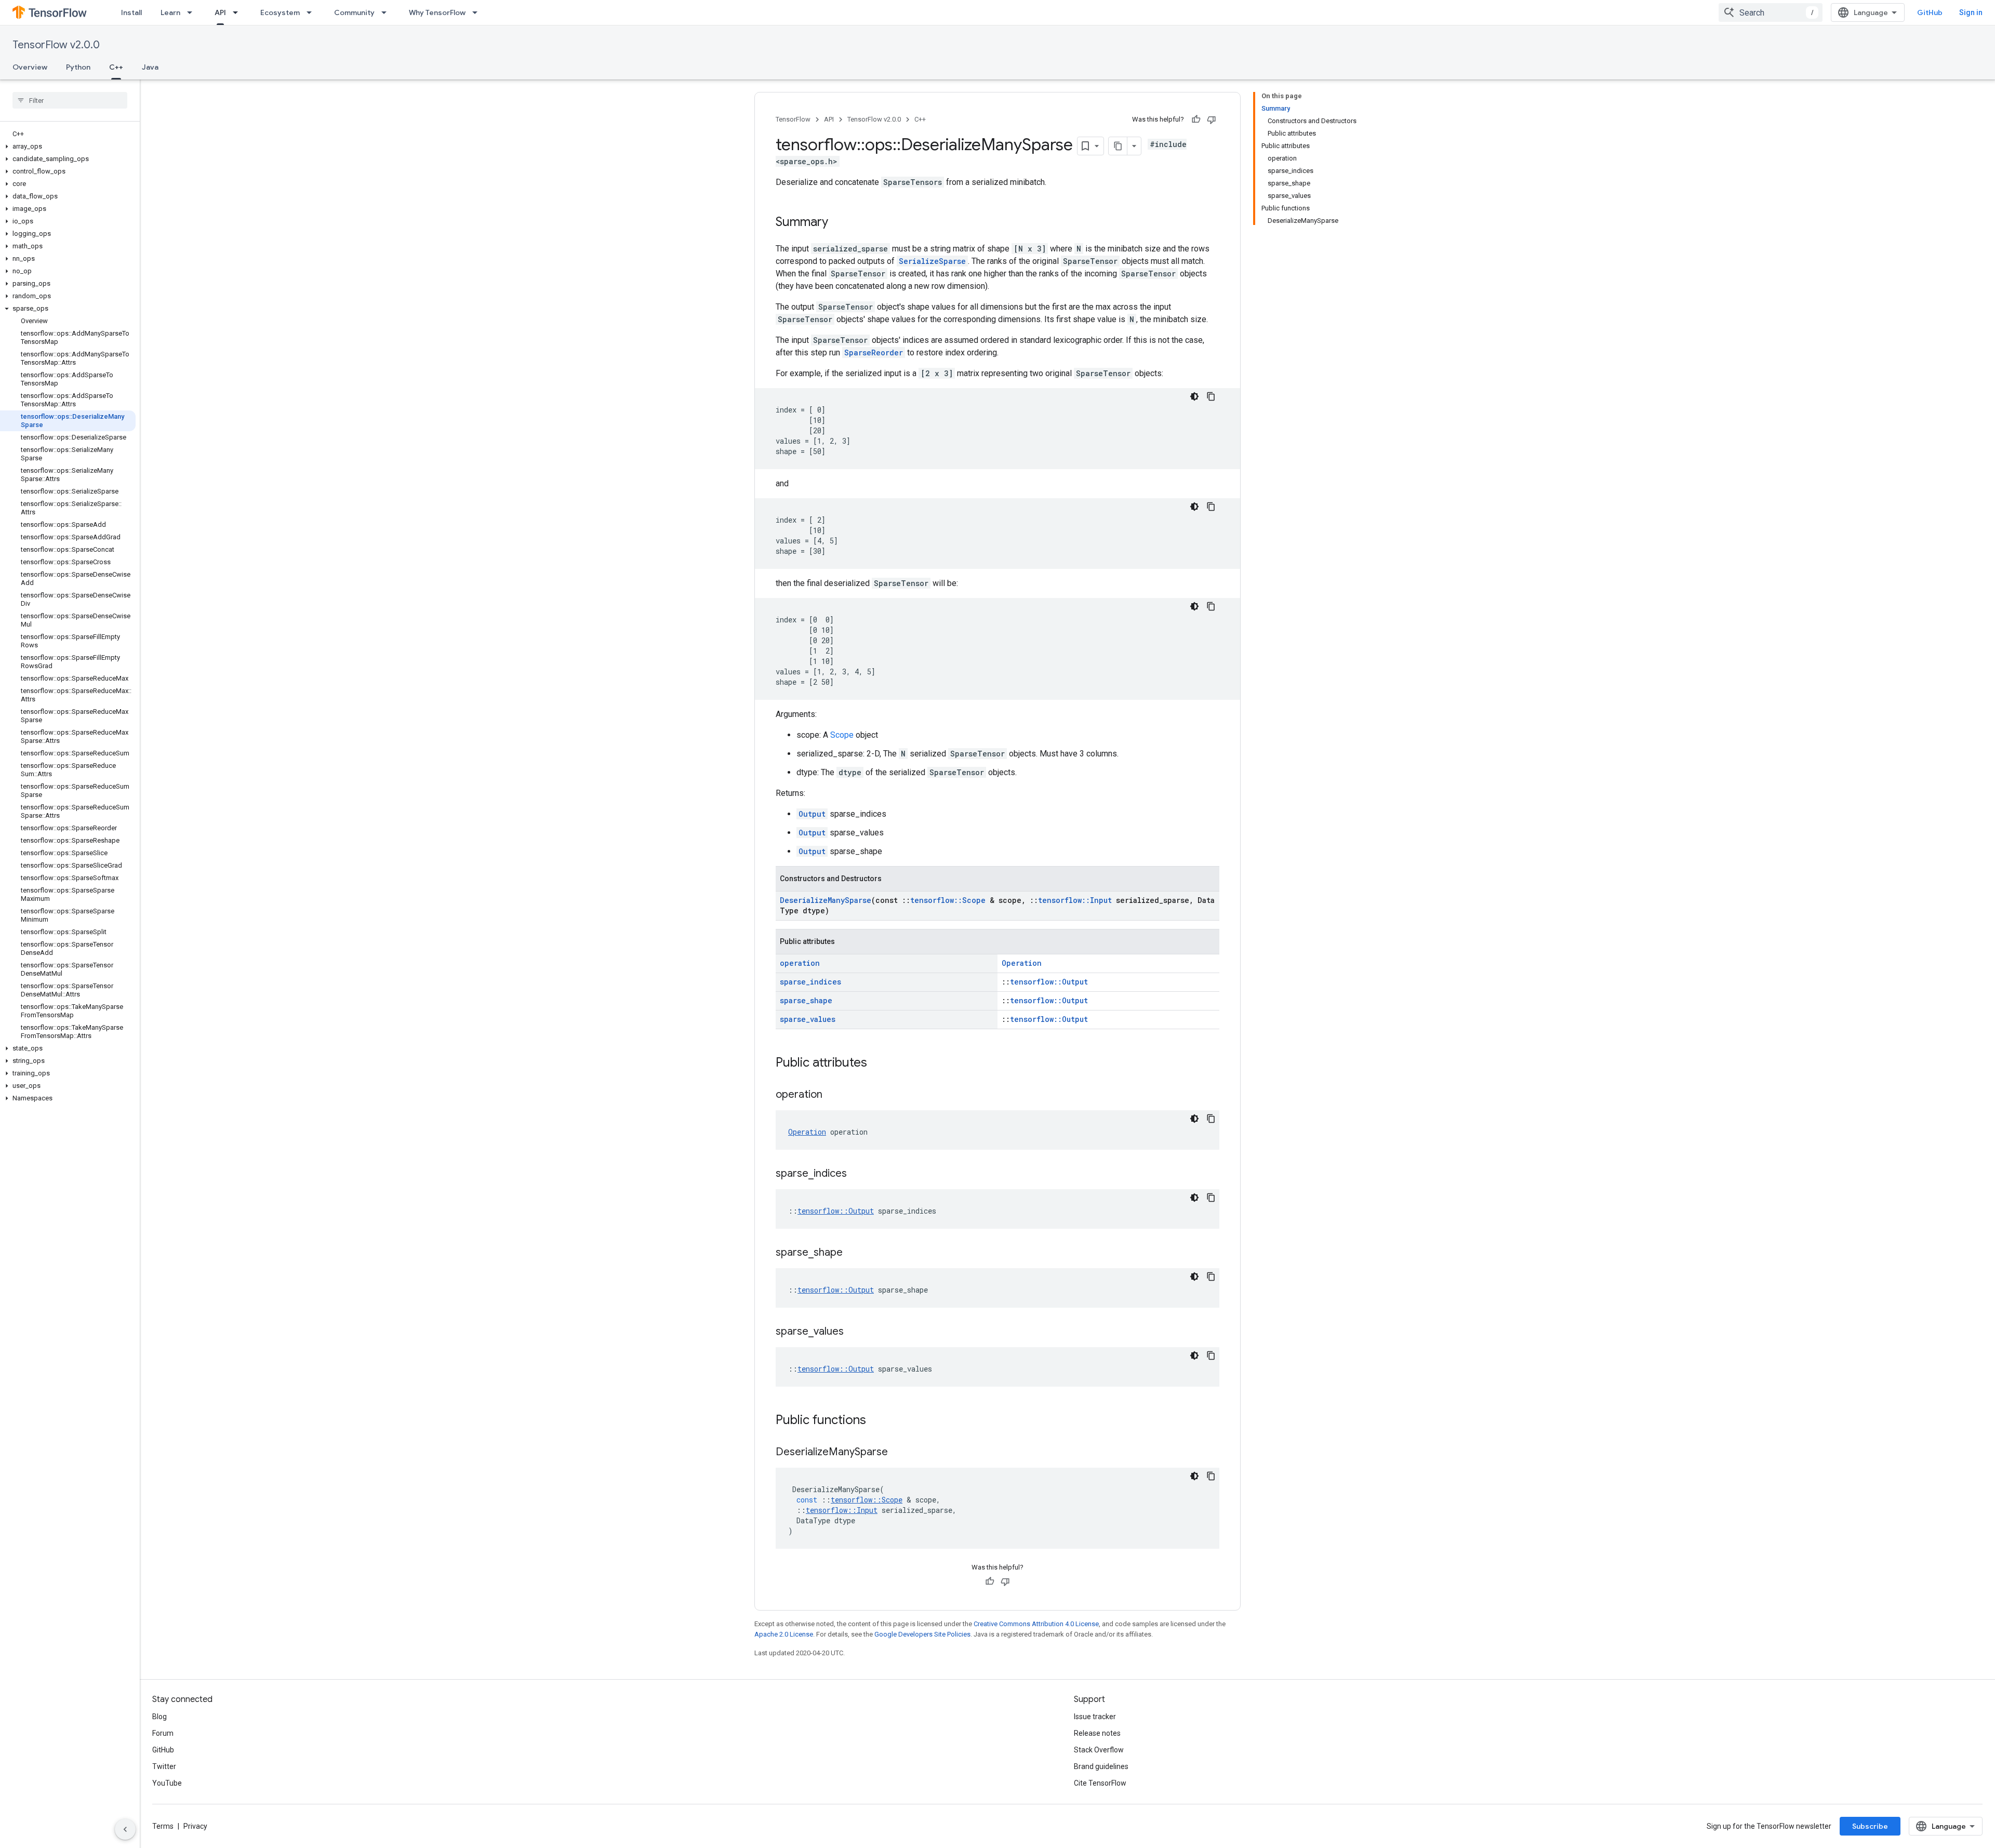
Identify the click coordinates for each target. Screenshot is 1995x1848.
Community (354, 12)
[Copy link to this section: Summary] (839, 223)
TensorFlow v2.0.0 (56, 45)
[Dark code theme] (1194, 396)
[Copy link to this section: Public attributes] (877, 1063)
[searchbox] (70, 100)
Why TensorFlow (437, 12)
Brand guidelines (1101, 1766)
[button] (68, 147)
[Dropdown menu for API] (238, 12)
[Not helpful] (1212, 119)
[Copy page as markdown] (1118, 146)
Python (78, 67)
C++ (116, 67)
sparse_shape (806, 1000)
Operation (1022, 963)
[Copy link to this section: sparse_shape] (853, 1253)
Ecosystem (280, 12)
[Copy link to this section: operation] (833, 1095)
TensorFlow (793, 119)
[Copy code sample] (1211, 396)
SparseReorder (874, 353)
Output (812, 814)
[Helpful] (1196, 119)
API (220, 12)
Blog (159, 1717)
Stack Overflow (1099, 1750)
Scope (842, 735)
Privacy (195, 1826)
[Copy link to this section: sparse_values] (854, 1332)
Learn (170, 12)
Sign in (1971, 12)
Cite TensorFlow (1100, 1783)
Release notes (1097, 1733)
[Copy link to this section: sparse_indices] (857, 1174)
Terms (163, 1826)
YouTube (167, 1783)
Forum (163, 1733)
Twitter (164, 1766)
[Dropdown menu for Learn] (193, 12)
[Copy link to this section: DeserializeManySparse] (898, 1453)
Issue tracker (1095, 1717)
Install (131, 12)
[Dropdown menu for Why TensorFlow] (478, 12)
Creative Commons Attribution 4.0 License (1036, 1624)
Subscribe (1870, 1826)
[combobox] (1771, 12)
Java (150, 67)
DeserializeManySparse (826, 900)
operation (800, 963)
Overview (30, 67)
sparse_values (808, 1019)
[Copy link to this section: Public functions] (876, 1421)
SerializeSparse (932, 261)
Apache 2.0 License (784, 1634)
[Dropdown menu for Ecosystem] (312, 12)
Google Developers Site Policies (922, 1634)
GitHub (1930, 12)
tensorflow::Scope (948, 900)
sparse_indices (810, 982)
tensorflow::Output (1049, 982)
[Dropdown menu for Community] (387, 12)
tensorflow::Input (1075, 900)
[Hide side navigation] (125, 1829)
